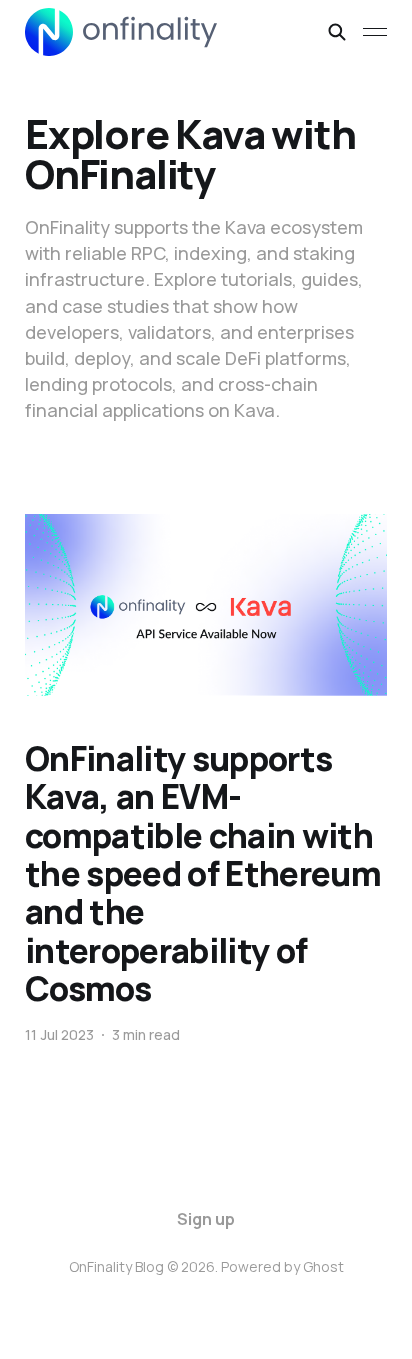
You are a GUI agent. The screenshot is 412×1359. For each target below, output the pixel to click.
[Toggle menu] (375, 32)
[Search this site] (337, 32)
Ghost (323, 1266)
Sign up (206, 1219)
